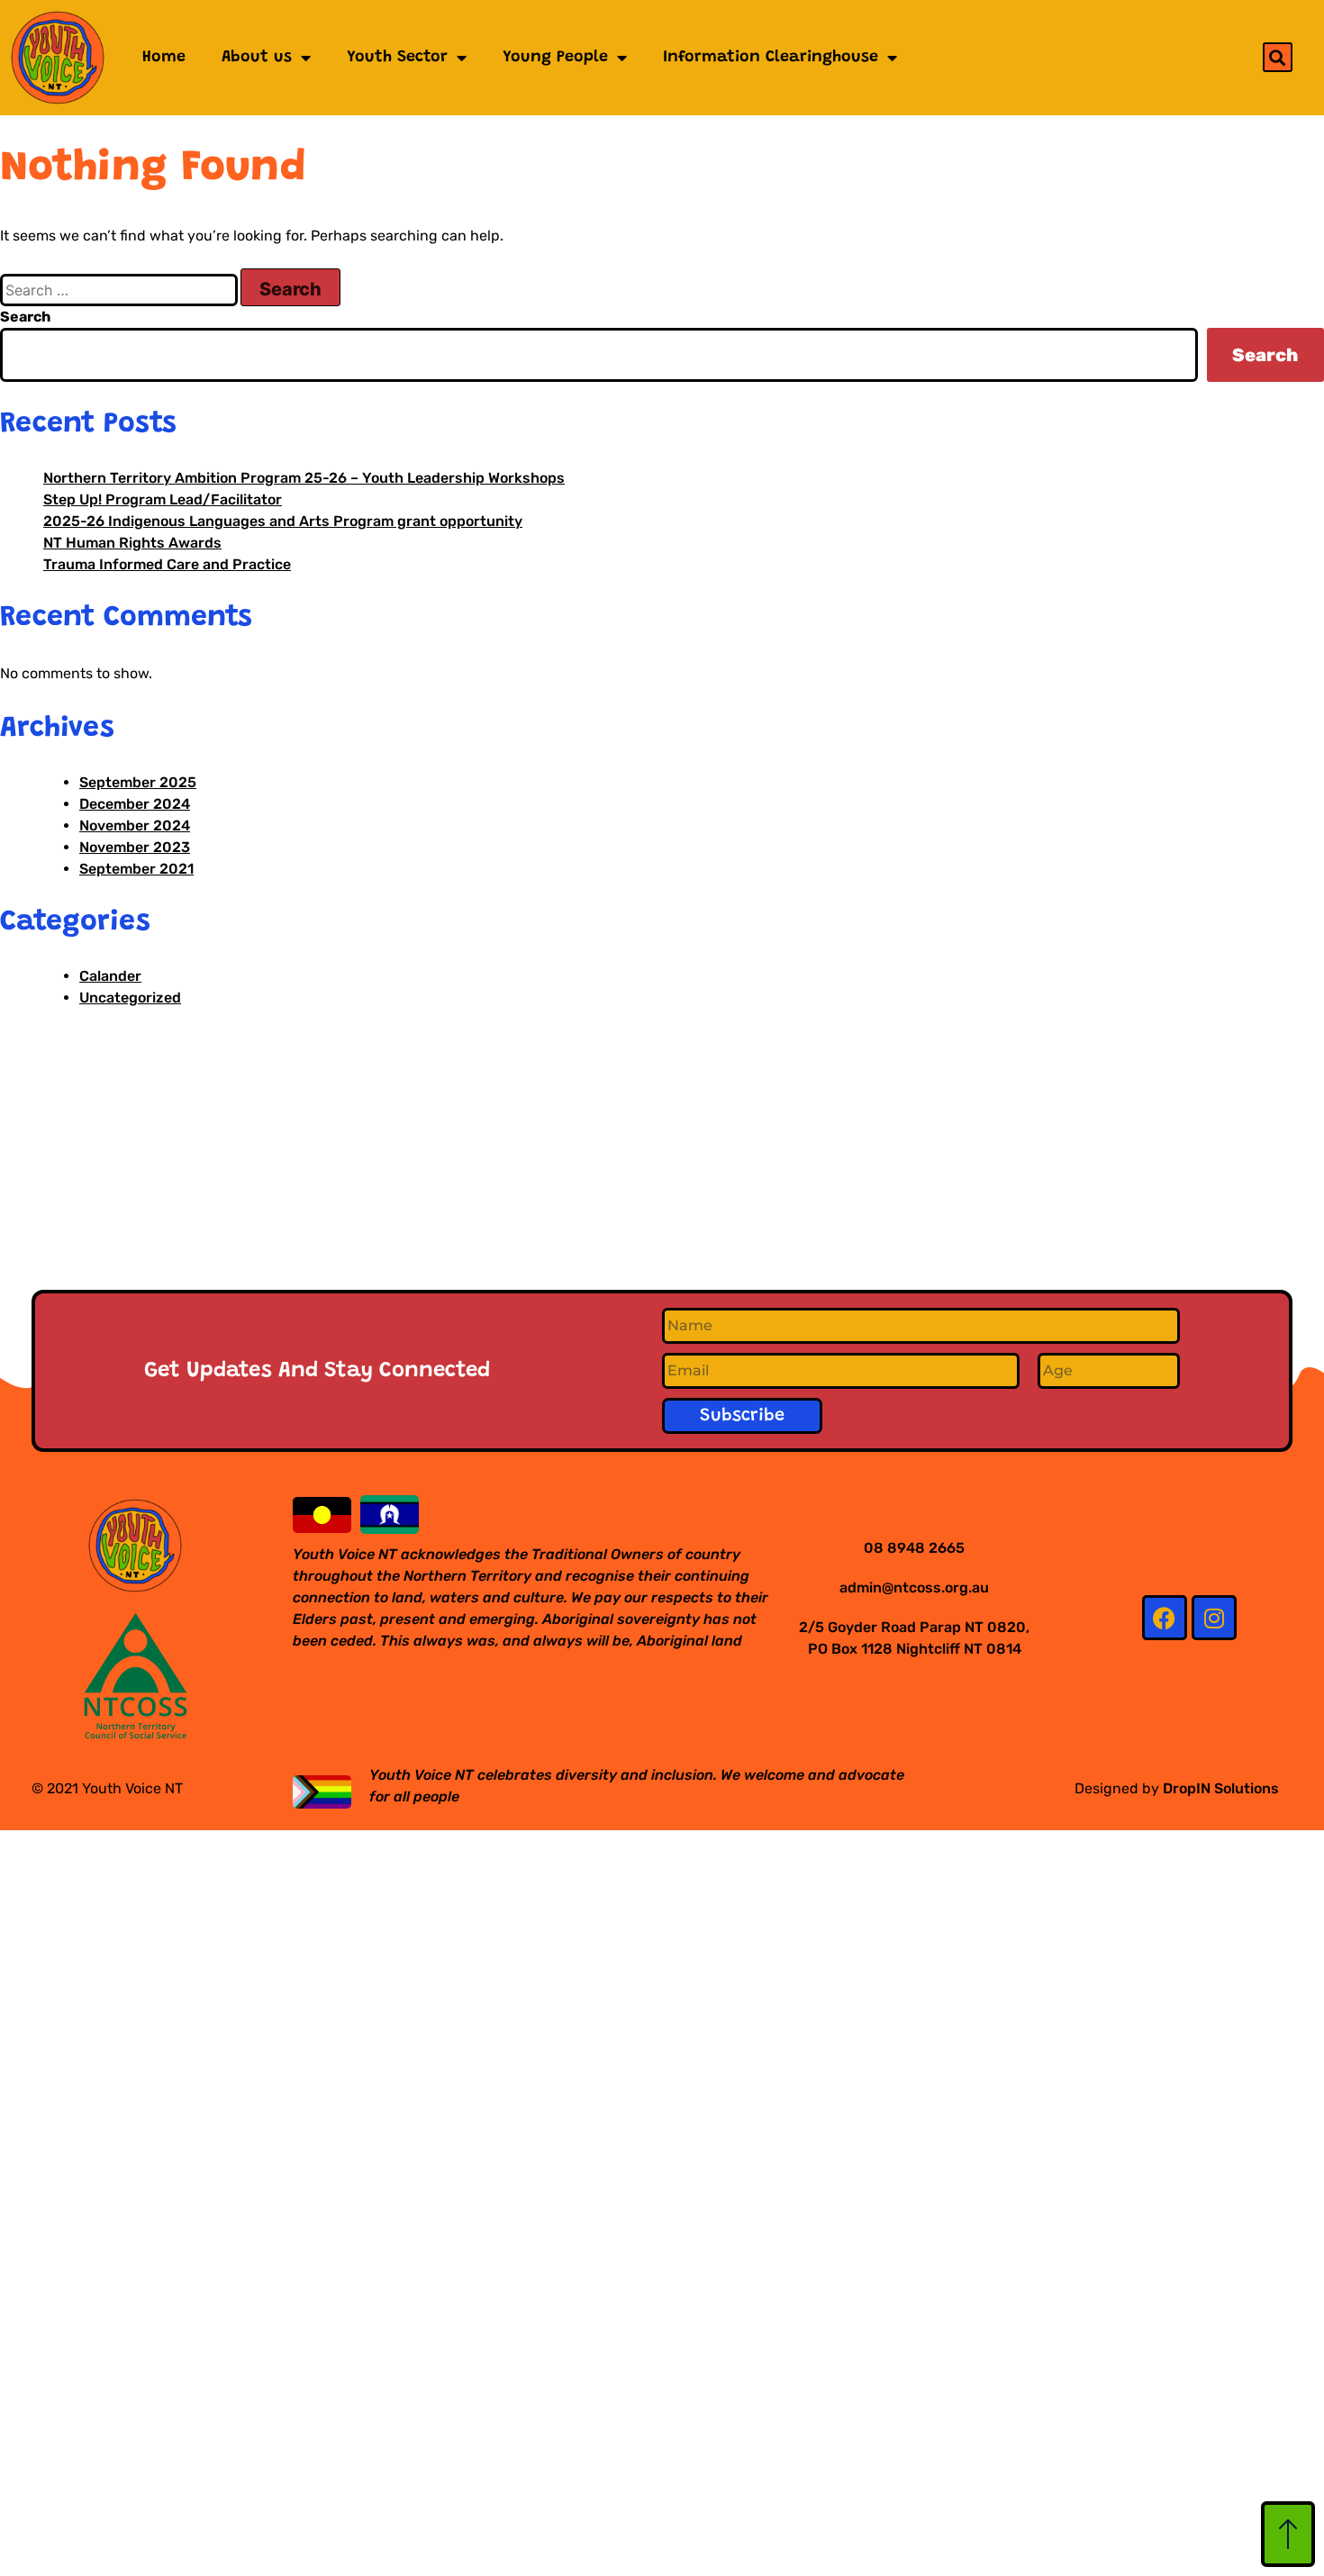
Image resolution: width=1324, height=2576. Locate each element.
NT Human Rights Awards (132, 543)
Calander (110, 976)
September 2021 (136, 869)
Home (164, 58)
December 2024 (135, 804)
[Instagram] (1214, 1618)
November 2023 (135, 847)
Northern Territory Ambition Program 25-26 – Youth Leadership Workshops (304, 478)
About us (257, 58)
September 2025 (138, 782)
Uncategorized (130, 998)
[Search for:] (120, 290)
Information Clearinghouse (771, 58)
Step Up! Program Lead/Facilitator (163, 499)
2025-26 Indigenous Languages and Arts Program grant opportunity (283, 521)
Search (25, 317)
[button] (1278, 57)
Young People (555, 58)
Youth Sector (397, 58)
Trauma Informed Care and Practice (167, 564)
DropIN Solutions (1221, 1788)
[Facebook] (1165, 1618)
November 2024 (135, 825)
